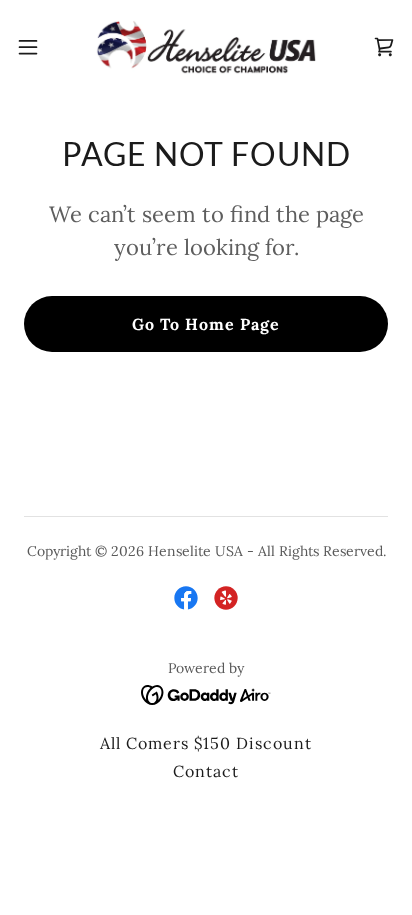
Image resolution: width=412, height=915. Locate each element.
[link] (206, 47)
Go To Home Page (206, 324)
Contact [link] (206, 771)
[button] (37, 47)
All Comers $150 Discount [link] (206, 743)
